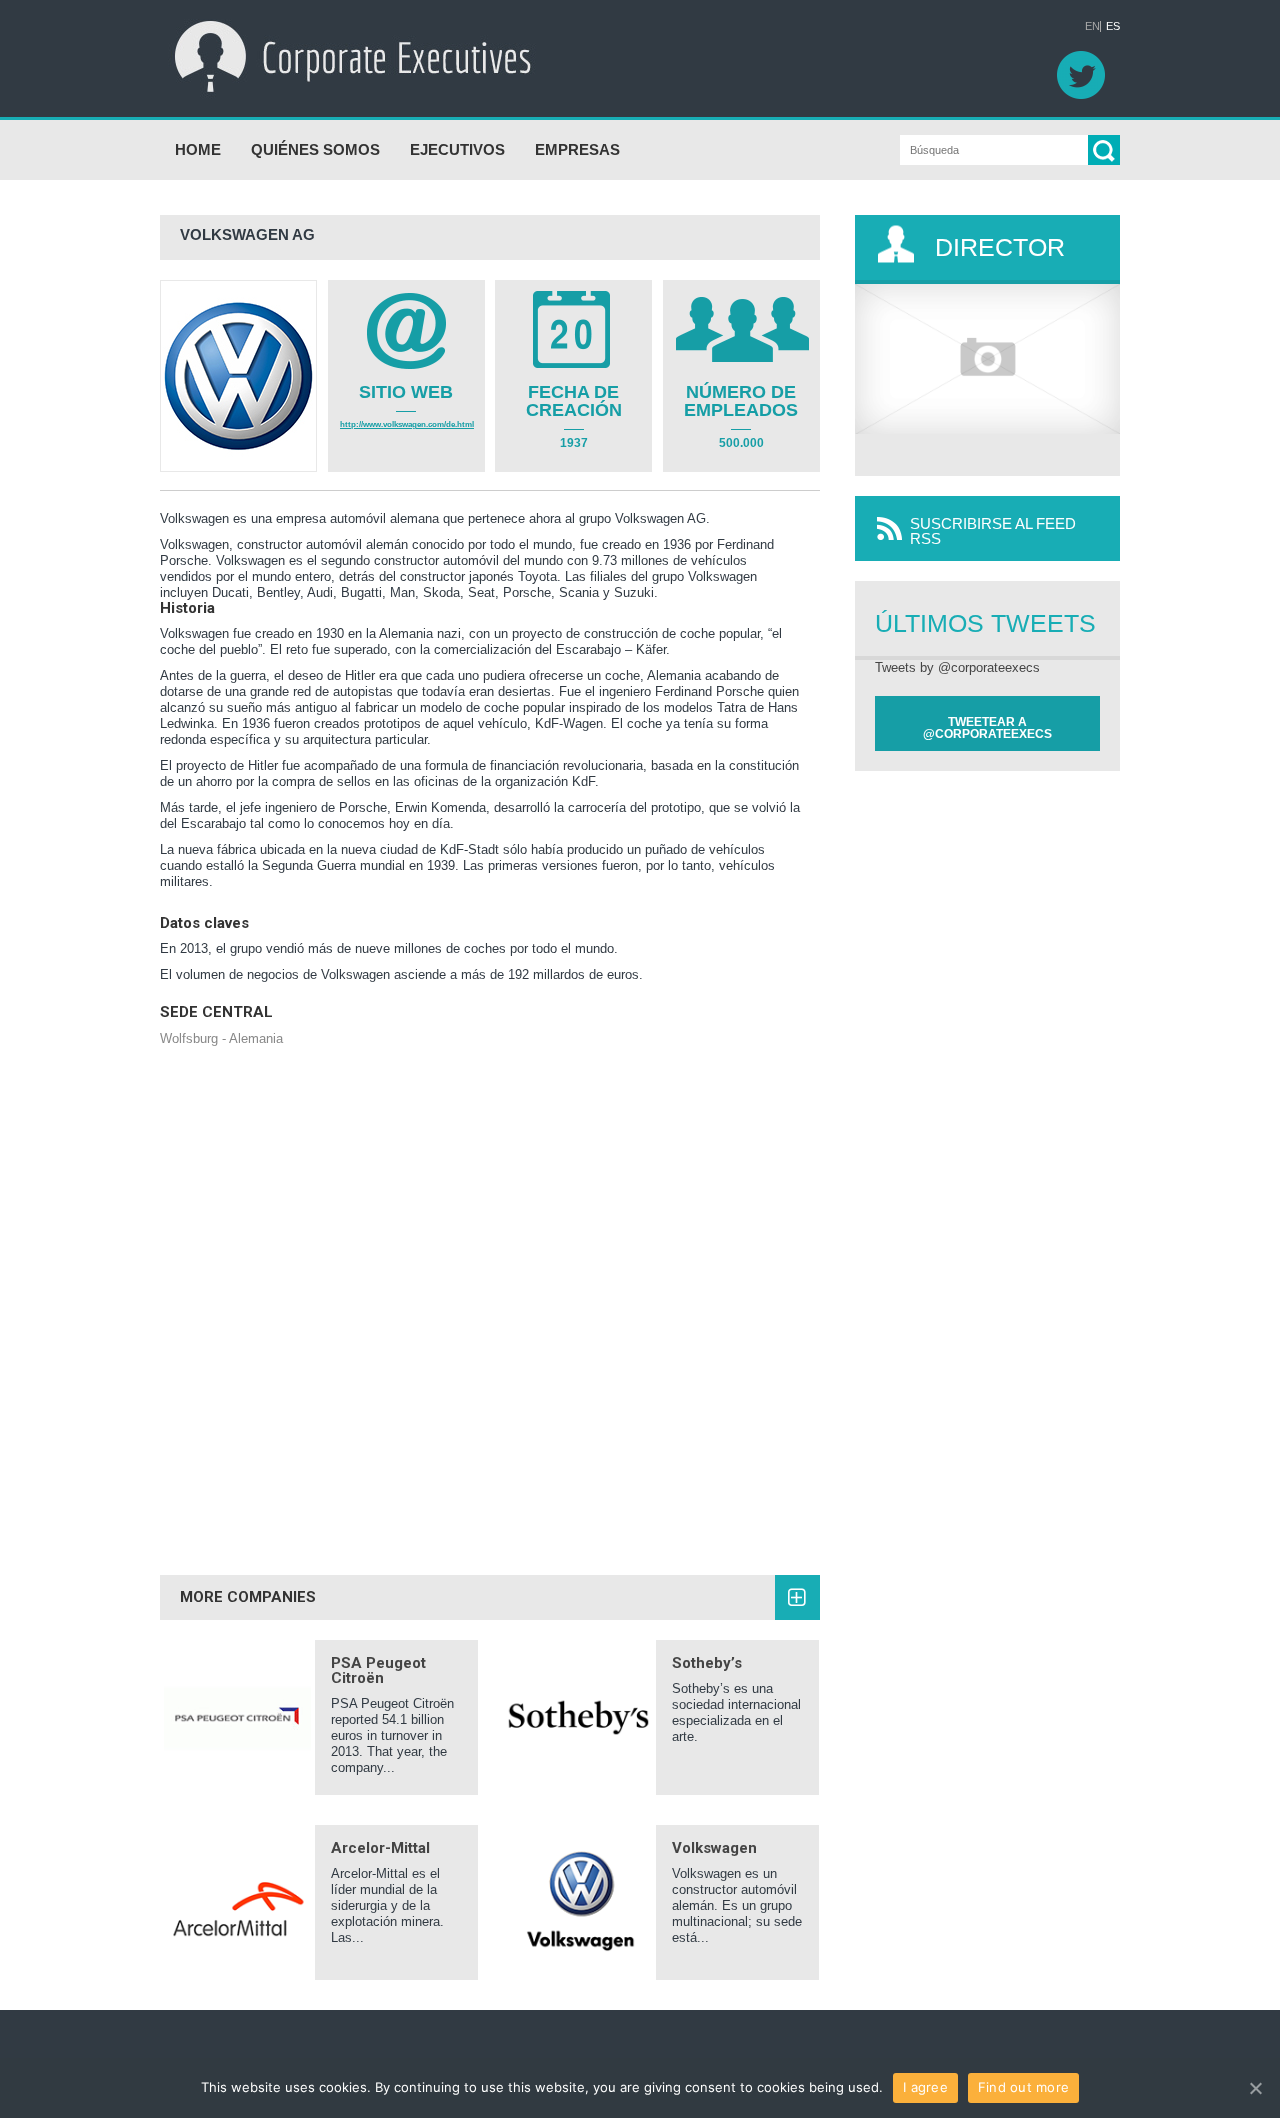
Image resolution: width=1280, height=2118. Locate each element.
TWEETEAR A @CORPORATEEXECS (987, 728)
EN (1092, 26)
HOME (198, 149)
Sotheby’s (707, 1663)
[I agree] (1255, 2088)
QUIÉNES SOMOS (315, 149)
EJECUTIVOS (457, 149)
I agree (925, 2087)
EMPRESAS (577, 149)
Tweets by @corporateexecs (957, 667)
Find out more (1023, 2087)
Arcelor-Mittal (380, 1848)
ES (1113, 26)
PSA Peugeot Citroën (378, 1670)
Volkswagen (714, 1848)
